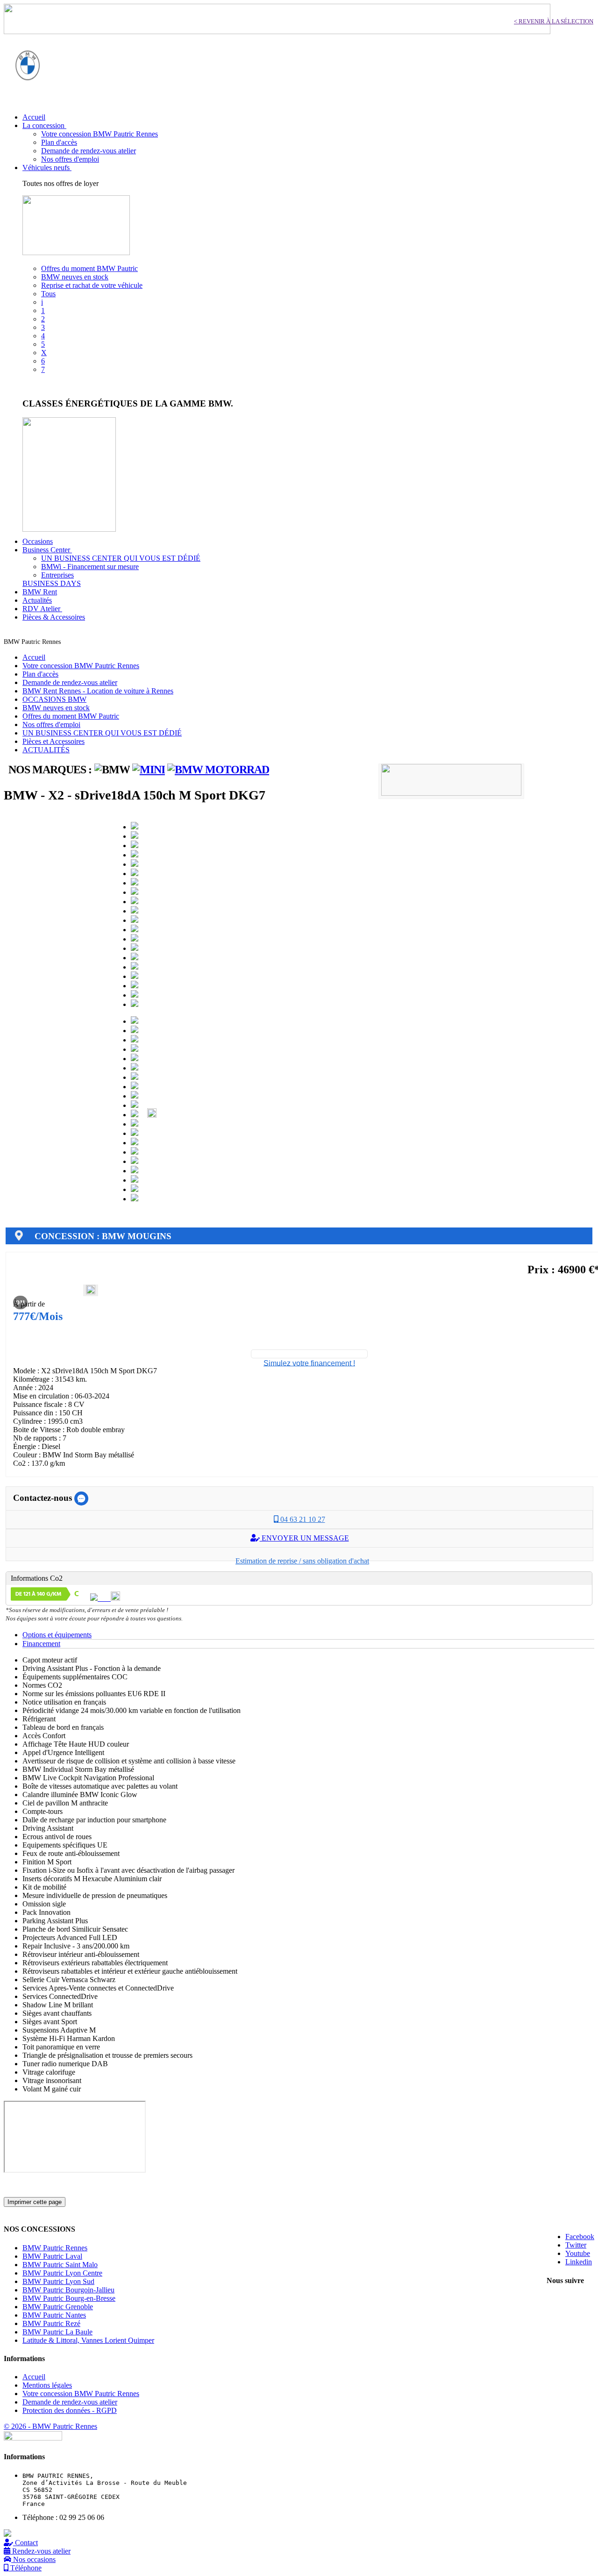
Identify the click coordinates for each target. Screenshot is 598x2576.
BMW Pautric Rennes (55, 2248)
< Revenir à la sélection (554, 21)
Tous (48, 294)
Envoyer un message (304, 1538)
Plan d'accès (59, 142)
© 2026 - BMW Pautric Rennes (50, 2426)
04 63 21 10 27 (302, 1519)
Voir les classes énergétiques (64, 385)
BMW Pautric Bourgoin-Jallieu (68, 2290)
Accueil (34, 657)
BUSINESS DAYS (52, 583)
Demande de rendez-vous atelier (89, 151)
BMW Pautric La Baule (57, 2332)
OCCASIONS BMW (54, 699)
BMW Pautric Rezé (51, 2323)
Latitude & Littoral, (88, 2340)
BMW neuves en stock (75, 277)
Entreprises (57, 575)
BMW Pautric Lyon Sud (58, 2281)
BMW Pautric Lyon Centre (62, 2273)
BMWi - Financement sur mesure (90, 567)
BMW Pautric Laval (52, 2256)
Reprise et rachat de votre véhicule (92, 285)
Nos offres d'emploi (70, 159)
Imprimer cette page (35, 2202)
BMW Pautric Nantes (54, 2315)
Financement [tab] (41, 1644)
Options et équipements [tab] (57, 1635)
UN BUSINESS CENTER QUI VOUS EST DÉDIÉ (121, 558)
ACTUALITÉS (46, 750)
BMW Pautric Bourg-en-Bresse (69, 2298)
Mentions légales (47, 2385)
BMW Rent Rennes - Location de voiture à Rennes (98, 691)
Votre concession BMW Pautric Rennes (100, 134)
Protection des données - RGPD (70, 2410)
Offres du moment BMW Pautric (89, 268)
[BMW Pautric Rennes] (28, 93)
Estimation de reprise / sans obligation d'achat (302, 1561)
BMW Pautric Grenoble (58, 2307)
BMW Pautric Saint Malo (60, 2265)
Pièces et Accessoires (53, 741)
